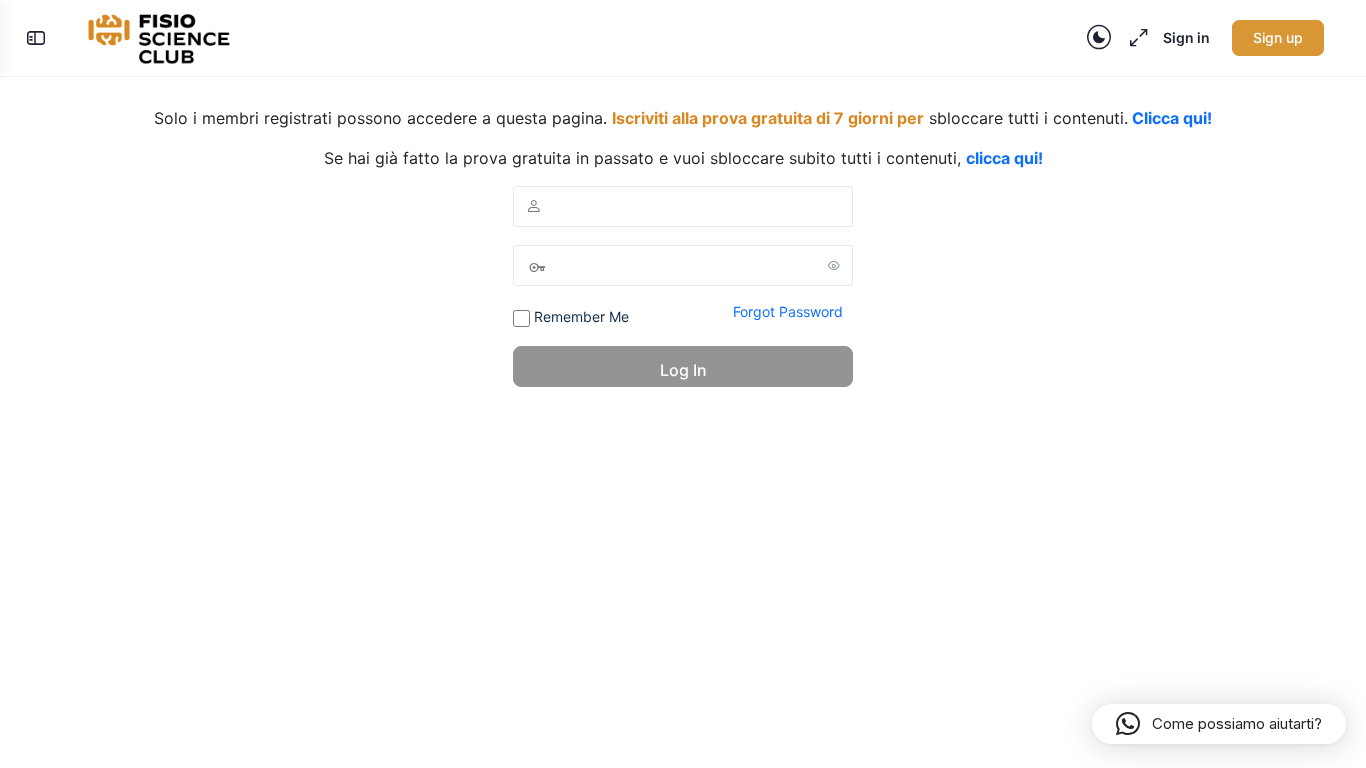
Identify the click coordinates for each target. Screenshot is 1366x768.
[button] (1219, 724)
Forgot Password (788, 311)
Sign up (1278, 37)
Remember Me (579, 316)
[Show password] (834, 265)
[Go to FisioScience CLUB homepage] (161, 36)
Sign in (1186, 37)
